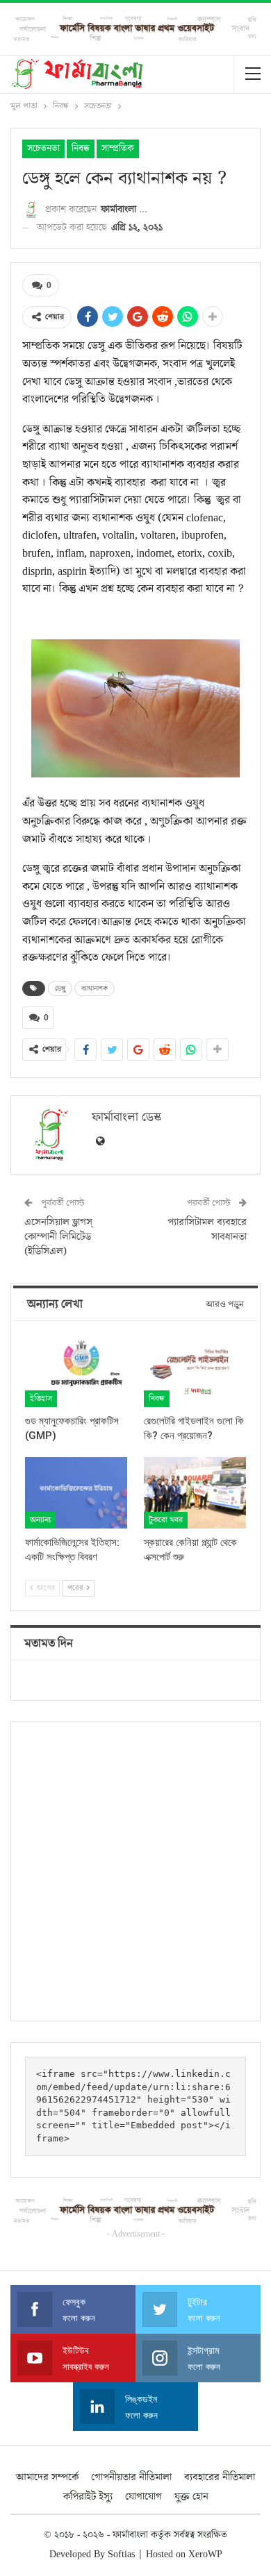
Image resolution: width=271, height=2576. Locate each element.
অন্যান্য (40, 1520)
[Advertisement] (135, 1871)
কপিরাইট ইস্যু (88, 2497)
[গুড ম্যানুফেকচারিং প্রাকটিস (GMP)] (76, 1371)
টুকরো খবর (166, 1520)
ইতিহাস (41, 1398)
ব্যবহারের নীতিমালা (220, 2477)
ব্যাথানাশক (95, 988)
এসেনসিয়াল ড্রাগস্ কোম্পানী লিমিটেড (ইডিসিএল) (58, 1237)
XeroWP (205, 2554)
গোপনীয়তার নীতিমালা (131, 2477)
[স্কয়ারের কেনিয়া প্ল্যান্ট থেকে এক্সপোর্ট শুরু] (195, 1493)
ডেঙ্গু (60, 988)
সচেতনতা (43, 149)
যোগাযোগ (143, 2497)
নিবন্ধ (81, 149)
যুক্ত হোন (191, 2497)
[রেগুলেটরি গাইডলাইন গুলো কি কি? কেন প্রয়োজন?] (195, 1371)
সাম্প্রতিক (118, 149)
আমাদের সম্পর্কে (47, 2477)
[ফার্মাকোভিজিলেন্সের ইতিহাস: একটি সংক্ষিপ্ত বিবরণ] (76, 1493)
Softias (121, 2554)
